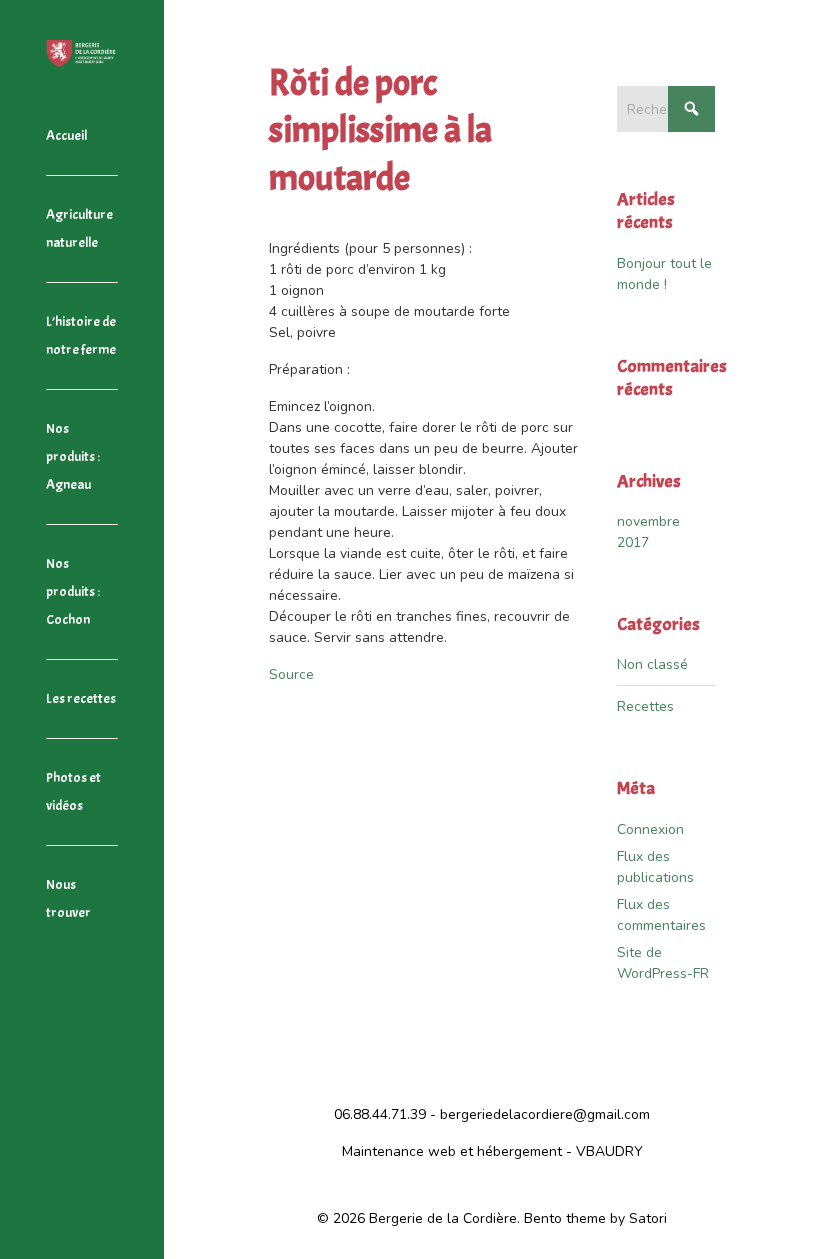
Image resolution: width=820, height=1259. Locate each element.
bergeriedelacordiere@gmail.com (545, 1114)
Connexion (650, 829)
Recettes (645, 706)
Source (291, 674)
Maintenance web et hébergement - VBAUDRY (492, 1151)
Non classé (652, 664)
